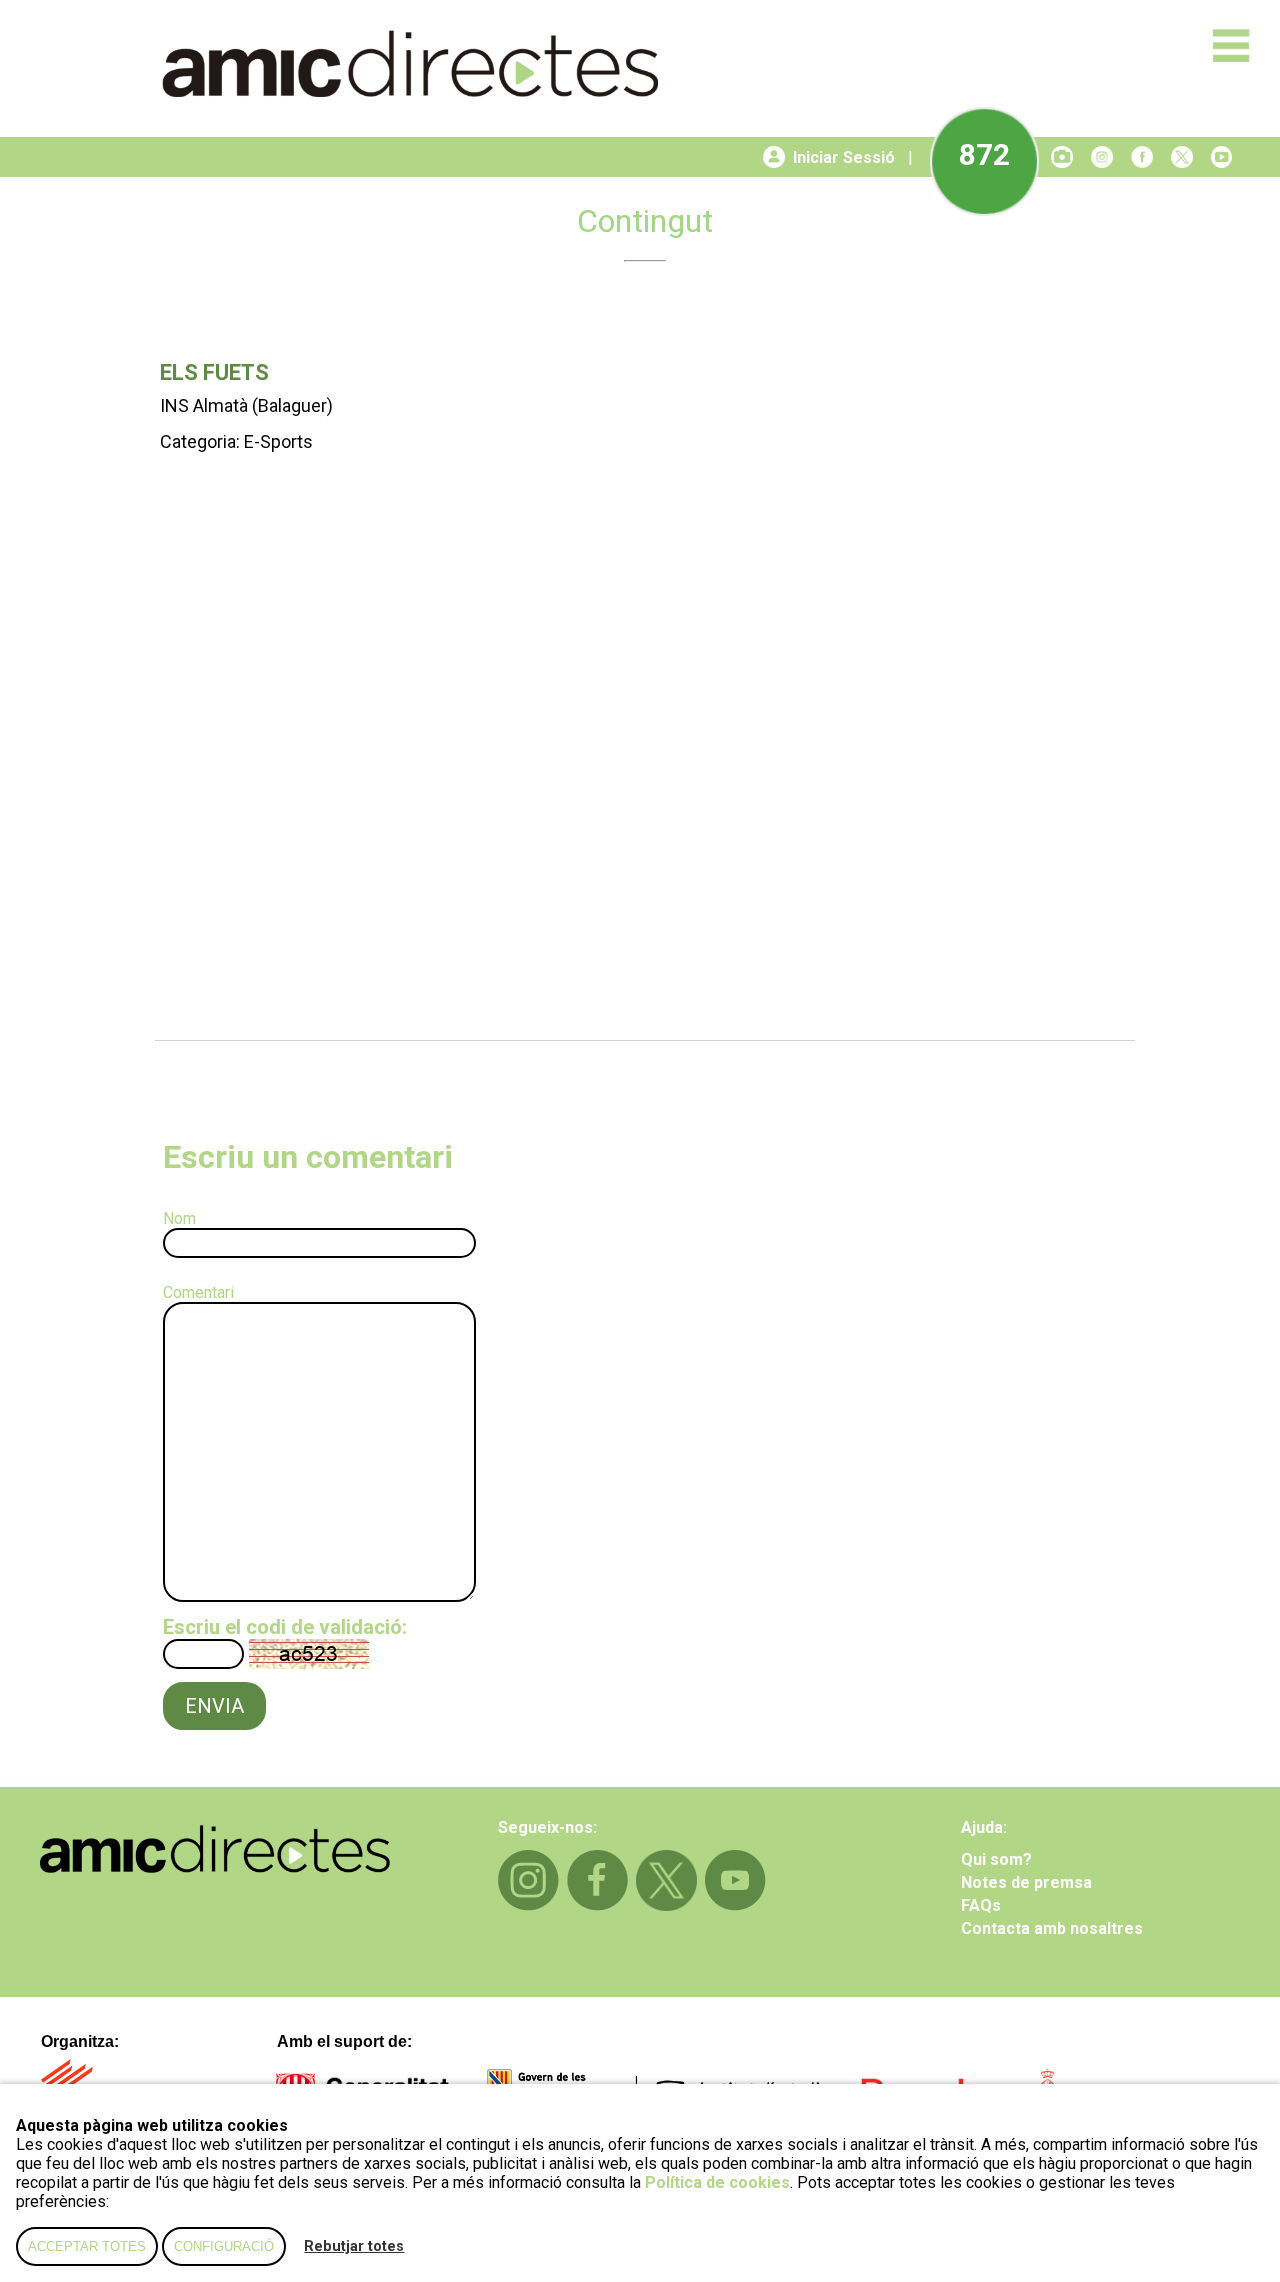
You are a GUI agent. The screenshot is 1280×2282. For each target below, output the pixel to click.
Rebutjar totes (354, 2246)
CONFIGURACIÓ (224, 2246)
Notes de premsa (1026, 1882)
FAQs (981, 1905)
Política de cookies (717, 2182)
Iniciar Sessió (844, 157)
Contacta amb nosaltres (1052, 1928)
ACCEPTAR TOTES (87, 2246)
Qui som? (996, 1859)
